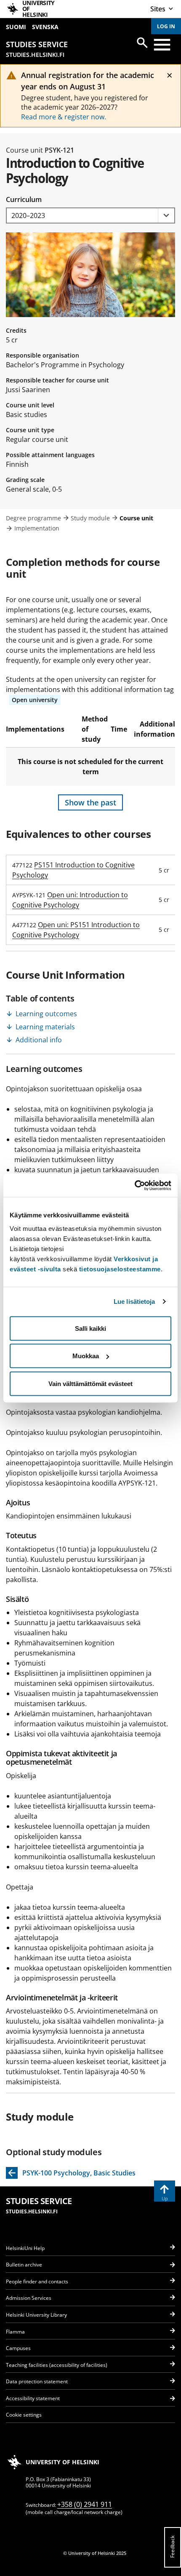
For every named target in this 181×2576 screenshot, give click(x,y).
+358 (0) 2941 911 (85, 2504)
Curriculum (24, 199)
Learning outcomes (46, 1014)
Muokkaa (86, 1356)
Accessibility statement (33, 2398)
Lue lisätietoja (134, 1301)
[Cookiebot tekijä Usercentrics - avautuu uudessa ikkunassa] (134, 1185)
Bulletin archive (24, 2265)
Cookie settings (24, 2415)
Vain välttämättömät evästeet (90, 1383)
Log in (166, 26)
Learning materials (45, 1027)
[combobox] (90, 216)
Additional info (39, 1040)
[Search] (142, 43)
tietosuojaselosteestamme (120, 1269)
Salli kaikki (90, 1328)
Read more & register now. (64, 117)
